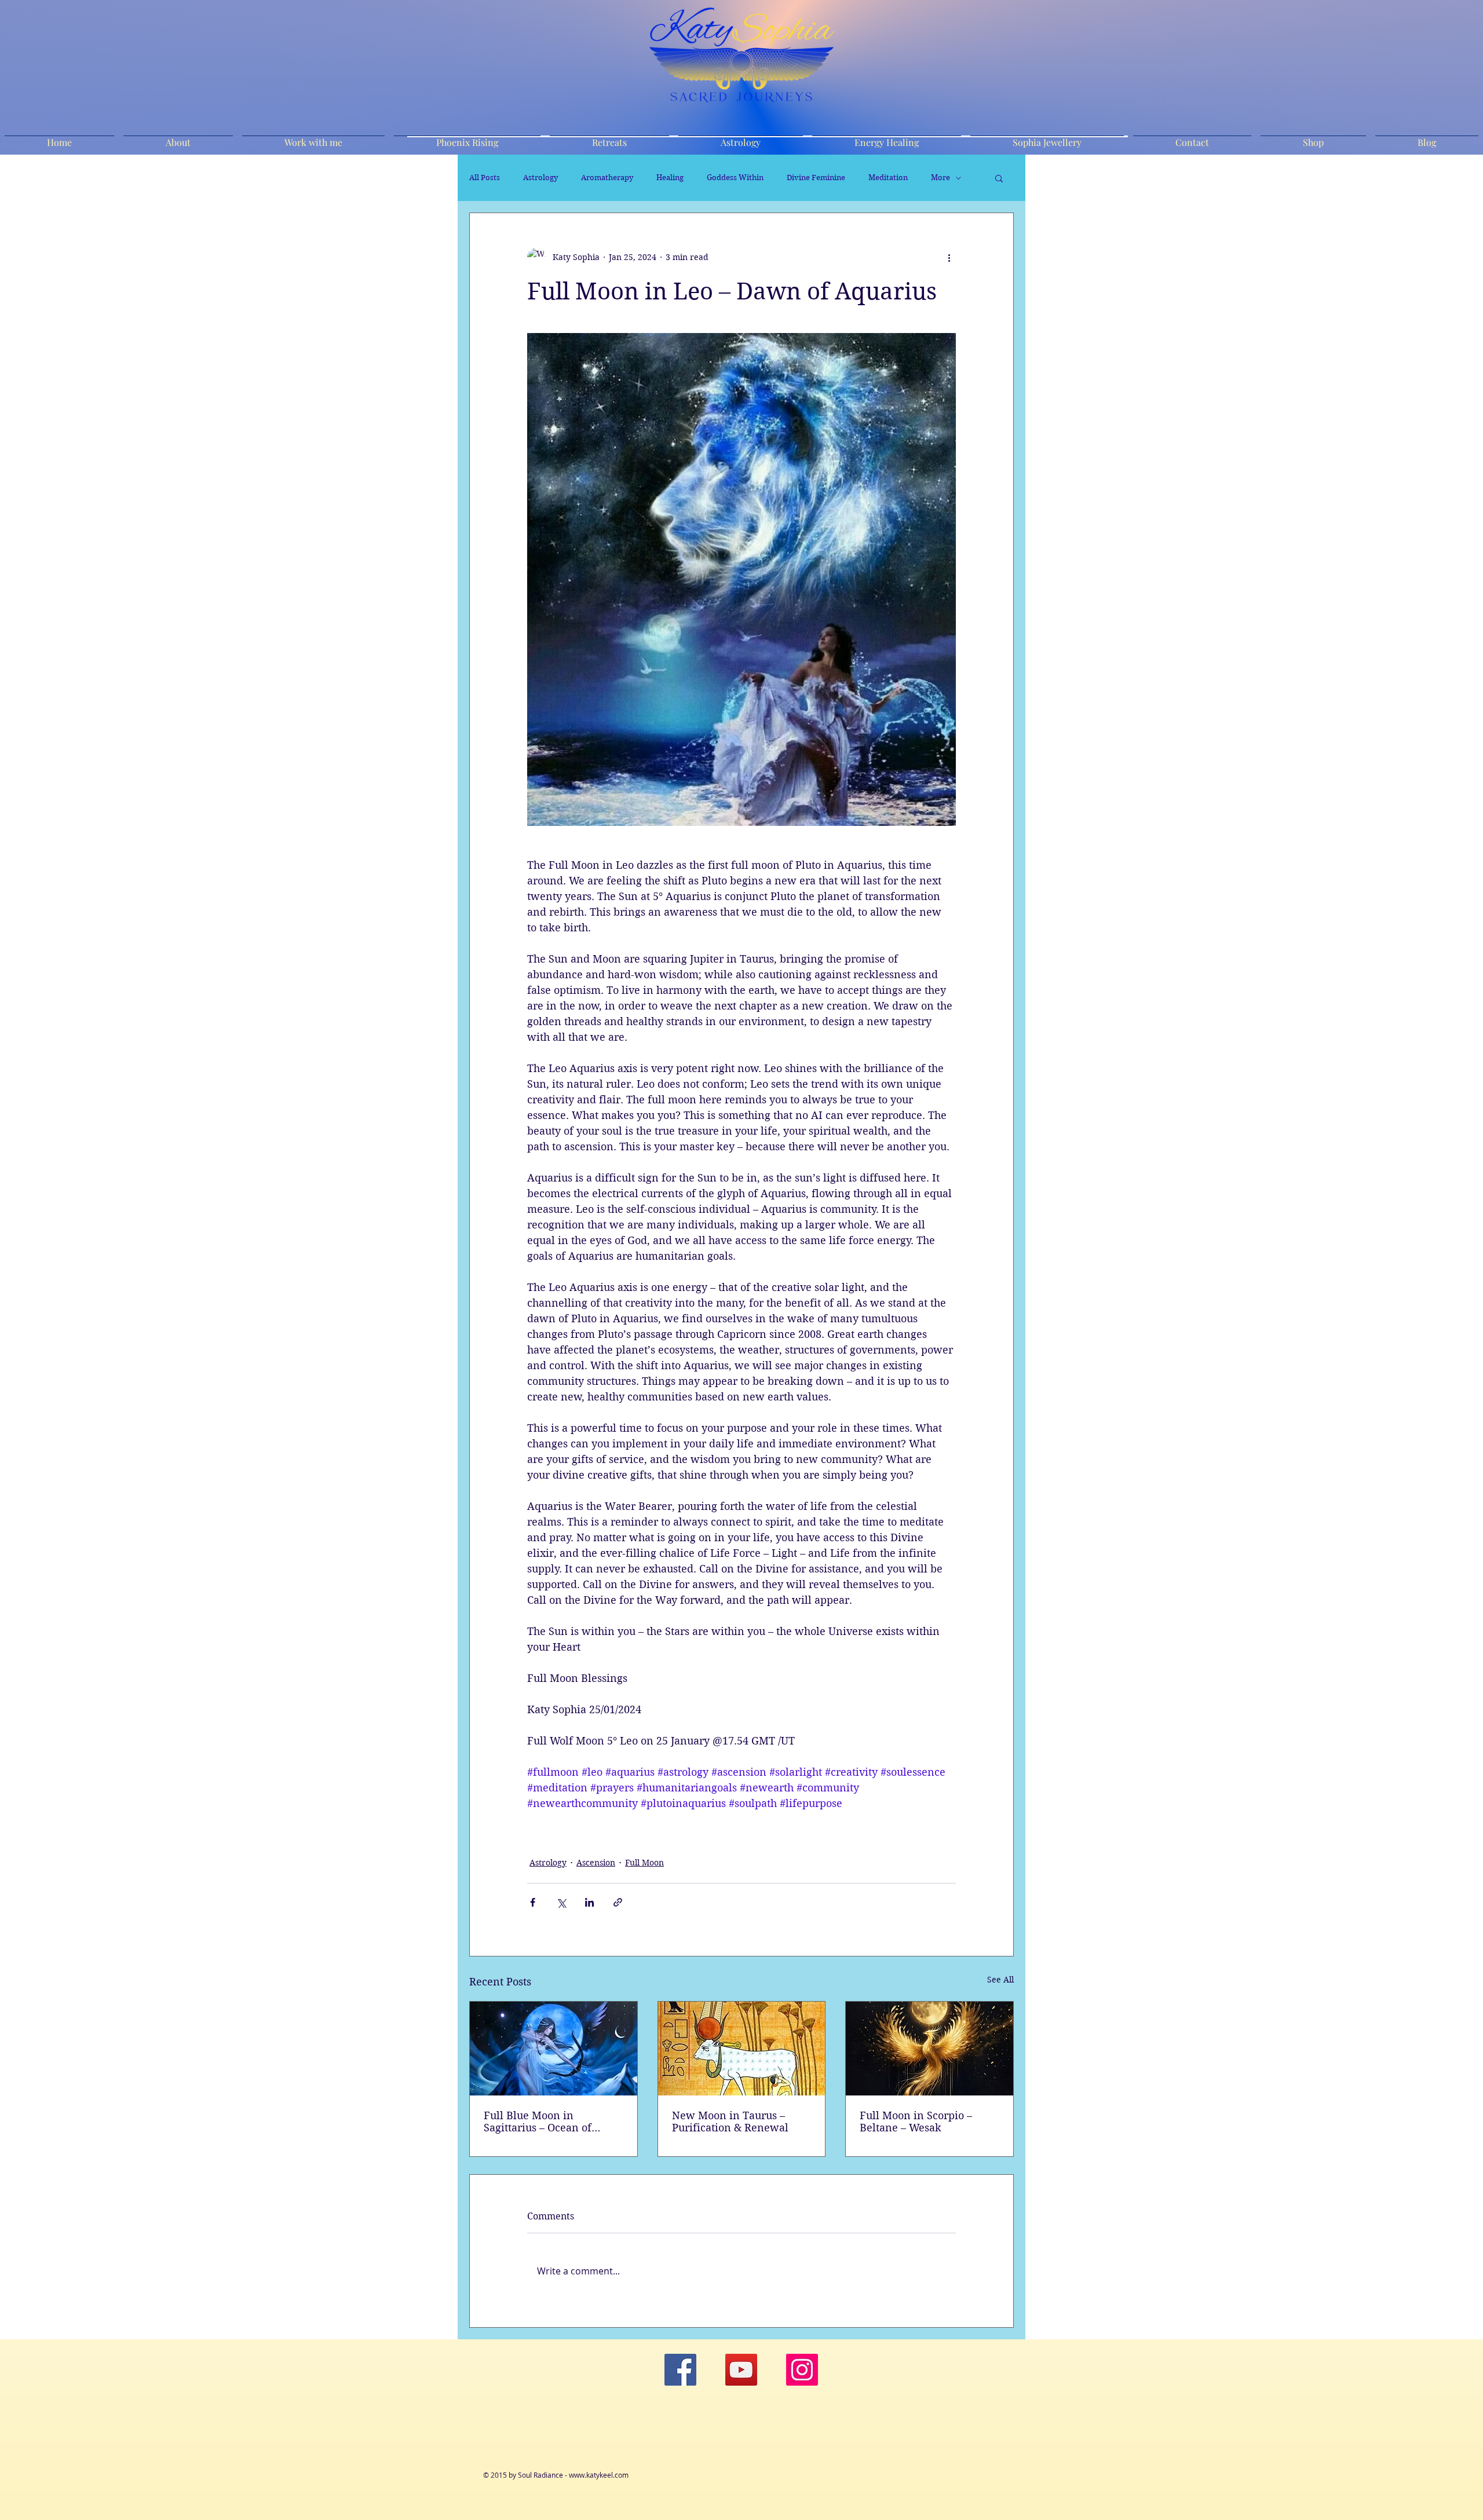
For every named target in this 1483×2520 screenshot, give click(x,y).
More (940, 178)
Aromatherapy (607, 178)
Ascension (596, 1863)
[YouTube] (741, 2370)
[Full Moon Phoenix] (929, 2049)
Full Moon (644, 1863)
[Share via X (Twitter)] (561, 1902)
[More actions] (949, 257)
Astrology (540, 178)
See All (1000, 1980)
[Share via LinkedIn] (589, 1902)
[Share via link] (618, 1902)
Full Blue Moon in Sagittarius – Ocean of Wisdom (538, 2122)
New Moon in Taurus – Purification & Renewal (730, 2122)
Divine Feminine (816, 178)
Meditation (888, 178)
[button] (999, 178)
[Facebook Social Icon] (680, 2370)
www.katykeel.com (599, 2475)
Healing (670, 178)
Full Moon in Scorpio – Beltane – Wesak (916, 2122)
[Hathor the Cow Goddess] (742, 2049)
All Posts (485, 178)
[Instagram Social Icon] (802, 2370)
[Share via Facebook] (533, 1902)
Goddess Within (735, 178)
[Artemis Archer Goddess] (554, 2049)
